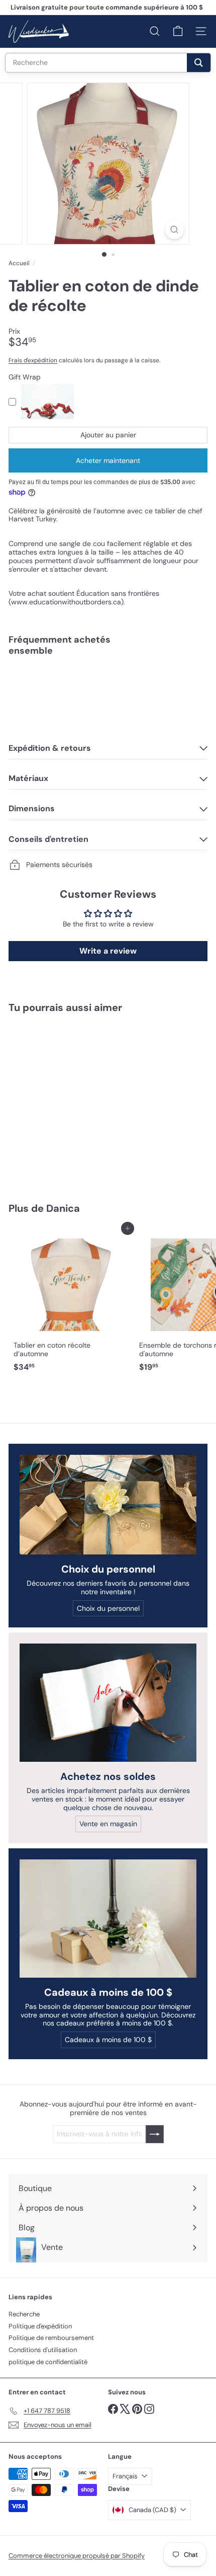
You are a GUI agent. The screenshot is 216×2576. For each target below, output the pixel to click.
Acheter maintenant (108, 460)
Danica (63, 1208)
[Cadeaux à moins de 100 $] (108, 1919)
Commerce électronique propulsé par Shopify (77, 2556)
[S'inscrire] (155, 2134)
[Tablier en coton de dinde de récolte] (108, 698)
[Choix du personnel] (108, 1505)
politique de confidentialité (48, 2362)
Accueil (19, 263)
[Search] (199, 63)
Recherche (24, 2314)
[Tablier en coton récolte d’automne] (71, 1302)
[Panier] (178, 31)
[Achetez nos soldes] (108, 1703)
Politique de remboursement (51, 2338)
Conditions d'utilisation (43, 2350)
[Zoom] (174, 230)
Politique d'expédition (40, 2326)
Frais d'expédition (33, 360)
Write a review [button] (108, 951)
